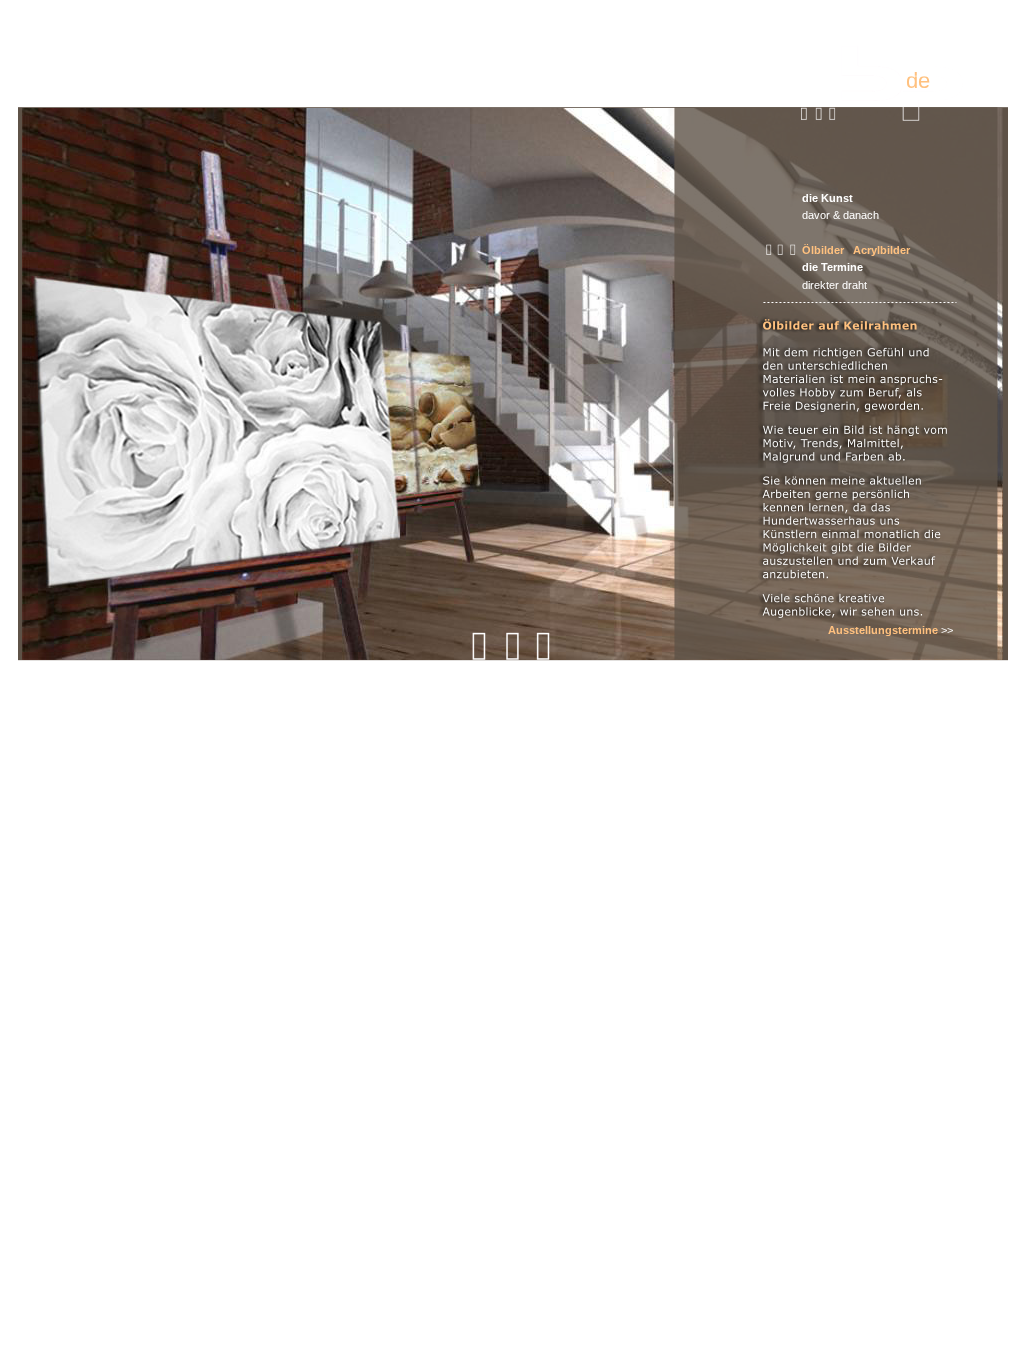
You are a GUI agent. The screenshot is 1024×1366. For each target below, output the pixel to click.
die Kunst (827, 198)
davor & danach (840, 215)
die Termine (832, 267)
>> (947, 630)
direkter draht (834, 285)
